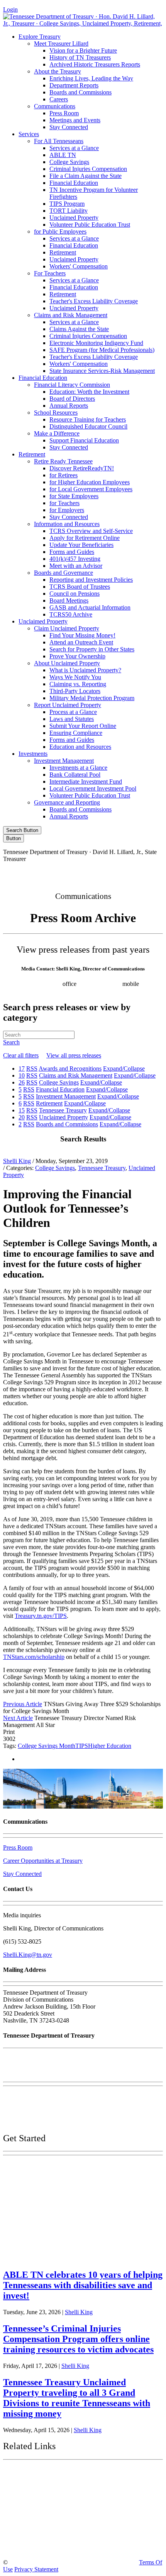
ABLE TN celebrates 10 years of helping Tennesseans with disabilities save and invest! (83, 2285)
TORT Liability (69, 211)
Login (10, 9)
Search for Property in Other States (92, 649)
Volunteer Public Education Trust (90, 225)
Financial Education (74, 183)
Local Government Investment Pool (93, 788)
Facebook (33, 872)
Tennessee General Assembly (50, 2493)
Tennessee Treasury (102, 1168)
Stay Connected (69, 127)
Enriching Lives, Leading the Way (91, 78)
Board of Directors (72, 399)
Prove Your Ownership (77, 656)
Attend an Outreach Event (81, 642)
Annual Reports (69, 406)
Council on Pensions (75, 594)
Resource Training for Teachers (88, 419)
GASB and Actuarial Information (90, 607)
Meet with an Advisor (76, 566)
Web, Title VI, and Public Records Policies (55, 2122)
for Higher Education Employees (90, 482)
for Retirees (64, 475)
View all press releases (74, 1055)
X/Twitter (99, 872)
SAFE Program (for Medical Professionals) (102, 350)
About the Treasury (58, 71)
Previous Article (23, 1704)
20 (22, 1117)
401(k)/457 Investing (75, 559)
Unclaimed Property (74, 218)
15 (22, 1110)
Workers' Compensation (79, 266)
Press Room (64, 113)
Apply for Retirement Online (85, 538)
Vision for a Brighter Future (83, 50)
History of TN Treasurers (80, 57)
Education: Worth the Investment (89, 392)
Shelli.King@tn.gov (28, 1955)
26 (22, 1082)
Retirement (63, 252)
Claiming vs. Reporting (78, 684)
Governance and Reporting (67, 802)
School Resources (56, 413)
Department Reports (74, 85)
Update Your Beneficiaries (81, 545)
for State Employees (74, 496)
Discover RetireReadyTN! (82, 468)
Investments (33, 754)
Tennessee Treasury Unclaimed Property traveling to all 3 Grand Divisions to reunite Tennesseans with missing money (77, 2398)
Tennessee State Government (50, 2474)
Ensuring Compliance (76, 733)
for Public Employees (60, 231)
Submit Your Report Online (83, 726)
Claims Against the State (79, 329)
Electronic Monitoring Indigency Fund (96, 343)
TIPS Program (67, 204)
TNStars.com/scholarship (34, 1657)
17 (22, 1068)
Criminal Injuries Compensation (88, 169)
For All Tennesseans (59, 141)
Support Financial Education (84, 440)
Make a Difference (57, 433)
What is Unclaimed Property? (85, 670)
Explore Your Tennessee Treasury (58, 2167)
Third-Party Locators (75, 691)
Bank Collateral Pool (75, 775)
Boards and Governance (64, 573)
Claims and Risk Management (71, 315)
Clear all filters (21, 1055)
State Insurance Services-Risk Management (102, 371)
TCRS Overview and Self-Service (91, 531)
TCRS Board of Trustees (80, 587)
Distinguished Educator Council (88, 426)
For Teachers (50, 273)
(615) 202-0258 (102, 984)
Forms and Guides (72, 552)
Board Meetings (69, 600)
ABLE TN (63, 155)
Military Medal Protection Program (92, 698)
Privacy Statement (36, 2569)
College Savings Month (47, 1746)
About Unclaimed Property (67, 663)
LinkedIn (132, 872)
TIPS (82, 1746)
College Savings (69, 162)
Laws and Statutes (72, 719)
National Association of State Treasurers (69, 2547)
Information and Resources (67, 524)
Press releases (108, 991)
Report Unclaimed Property (68, 705)
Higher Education (110, 1746)
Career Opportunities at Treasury (43, 1861)
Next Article (18, 1718)
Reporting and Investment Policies (91, 580)
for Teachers (64, 503)
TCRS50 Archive (71, 614)
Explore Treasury (40, 37)
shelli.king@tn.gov (64, 991)
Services (29, 134)
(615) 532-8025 (42, 984)
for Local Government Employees (91, 489)
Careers (59, 99)
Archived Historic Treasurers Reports (95, 64)
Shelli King (17, 1161)
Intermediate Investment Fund (86, 782)
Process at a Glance (73, 712)
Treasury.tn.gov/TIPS (41, 1616)
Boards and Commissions (80, 92)
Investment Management (64, 761)
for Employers (67, 510)
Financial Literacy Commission (72, 385)
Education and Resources (80, 747)
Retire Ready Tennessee (63, 461)
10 (22, 1075)
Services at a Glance (74, 148)
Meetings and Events (75, 120)
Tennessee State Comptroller (50, 2511)
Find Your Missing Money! (82, 635)
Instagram (66, 872)
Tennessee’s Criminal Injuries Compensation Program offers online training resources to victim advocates (78, 2339)
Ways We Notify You (75, 677)
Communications (55, 106)
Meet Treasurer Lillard (61, 44)
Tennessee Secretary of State (49, 2529)
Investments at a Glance (78, 768)
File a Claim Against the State (86, 176)
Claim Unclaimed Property (67, 628)
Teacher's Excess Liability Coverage (94, 301)
